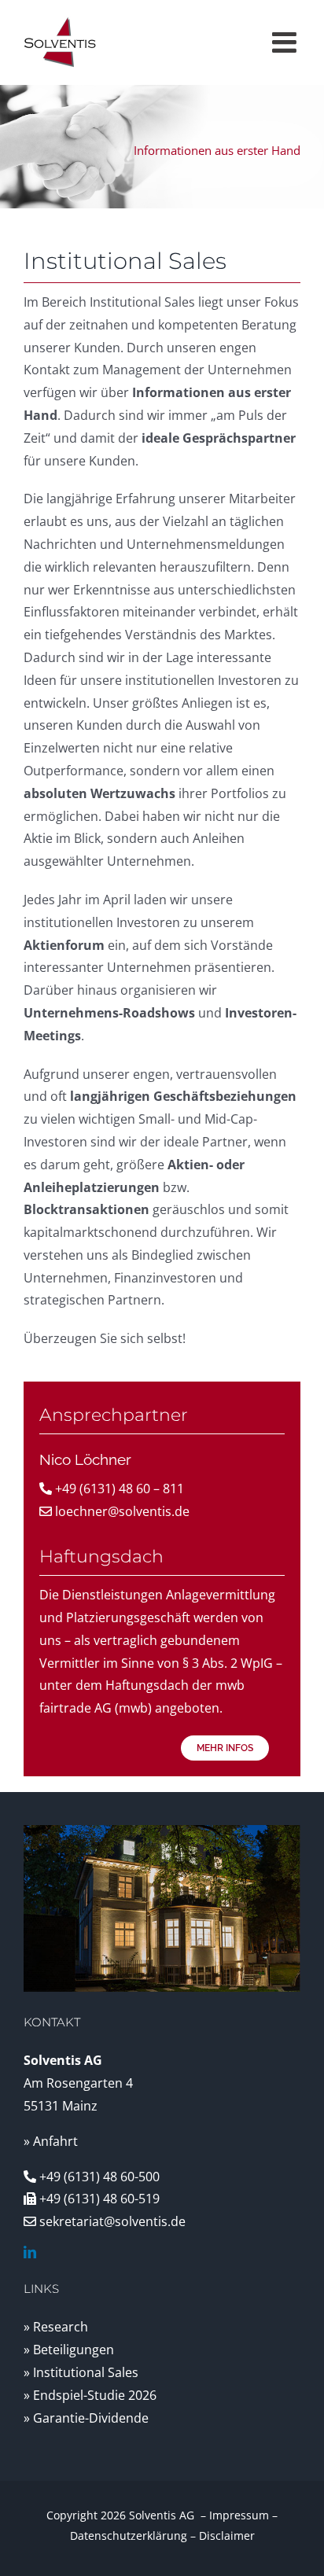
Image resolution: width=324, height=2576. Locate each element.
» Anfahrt (51, 2141)
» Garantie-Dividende (86, 2418)
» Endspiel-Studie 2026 (90, 2395)
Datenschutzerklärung (129, 2536)
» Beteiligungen (69, 2350)
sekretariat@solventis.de (112, 2221)
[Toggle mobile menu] (286, 42)
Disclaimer (227, 2536)
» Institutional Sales (81, 2372)
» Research (56, 2327)
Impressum (239, 2515)
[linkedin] (30, 2252)
